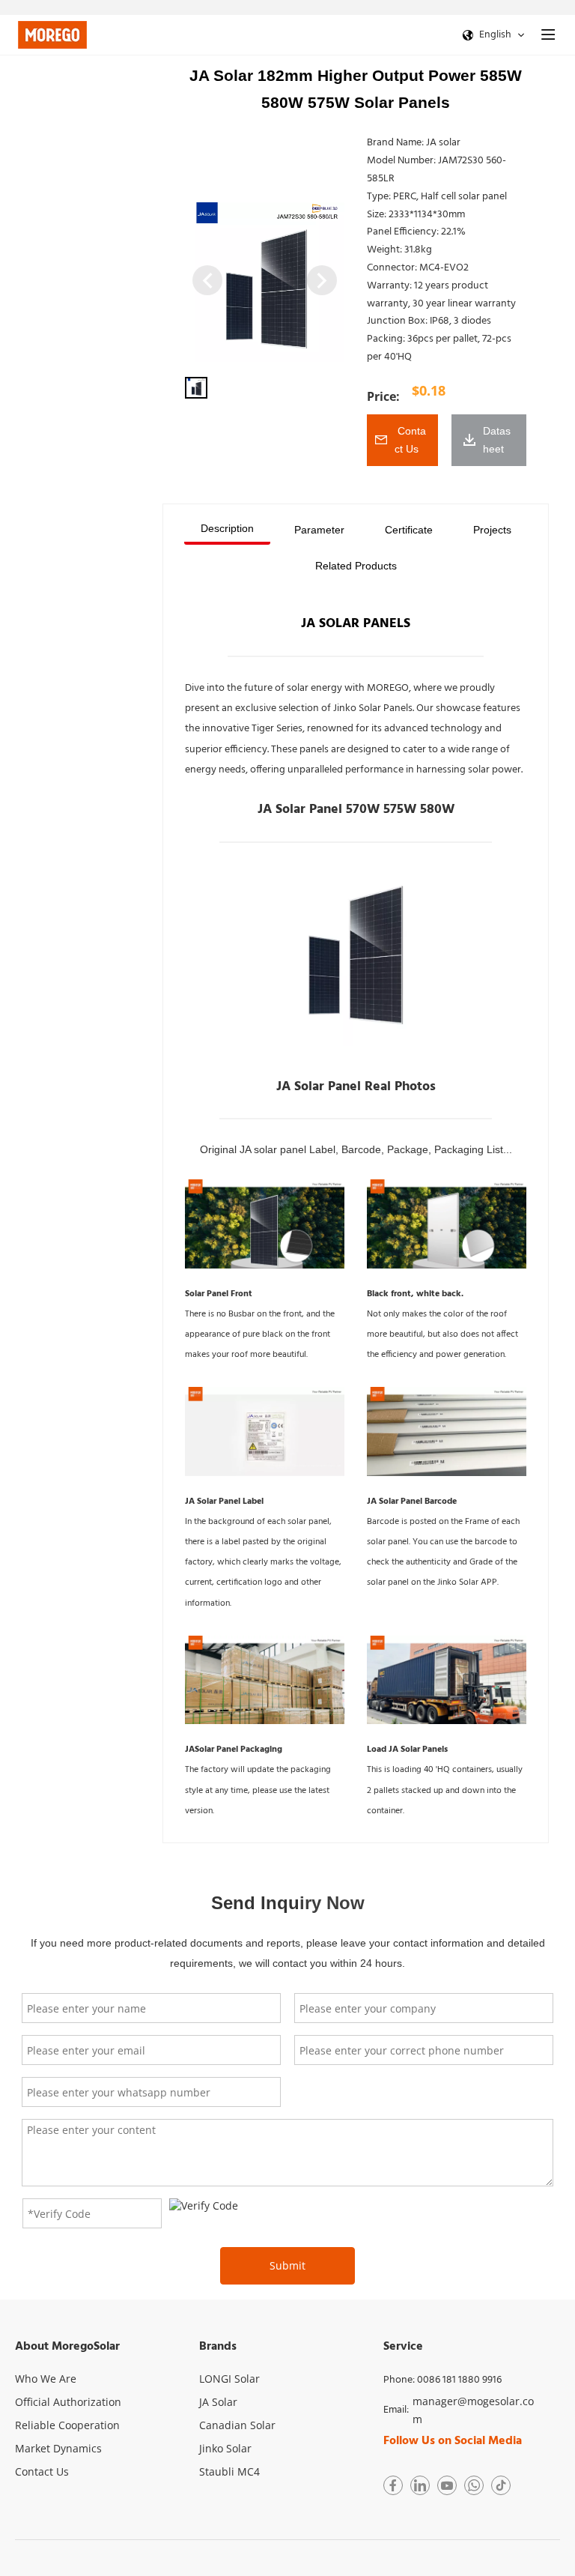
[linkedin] (420, 2485)
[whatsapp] (474, 2485)
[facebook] (393, 2485)
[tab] (227, 530)
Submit (287, 2265)
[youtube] (447, 2485)
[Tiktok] (501, 2485)
